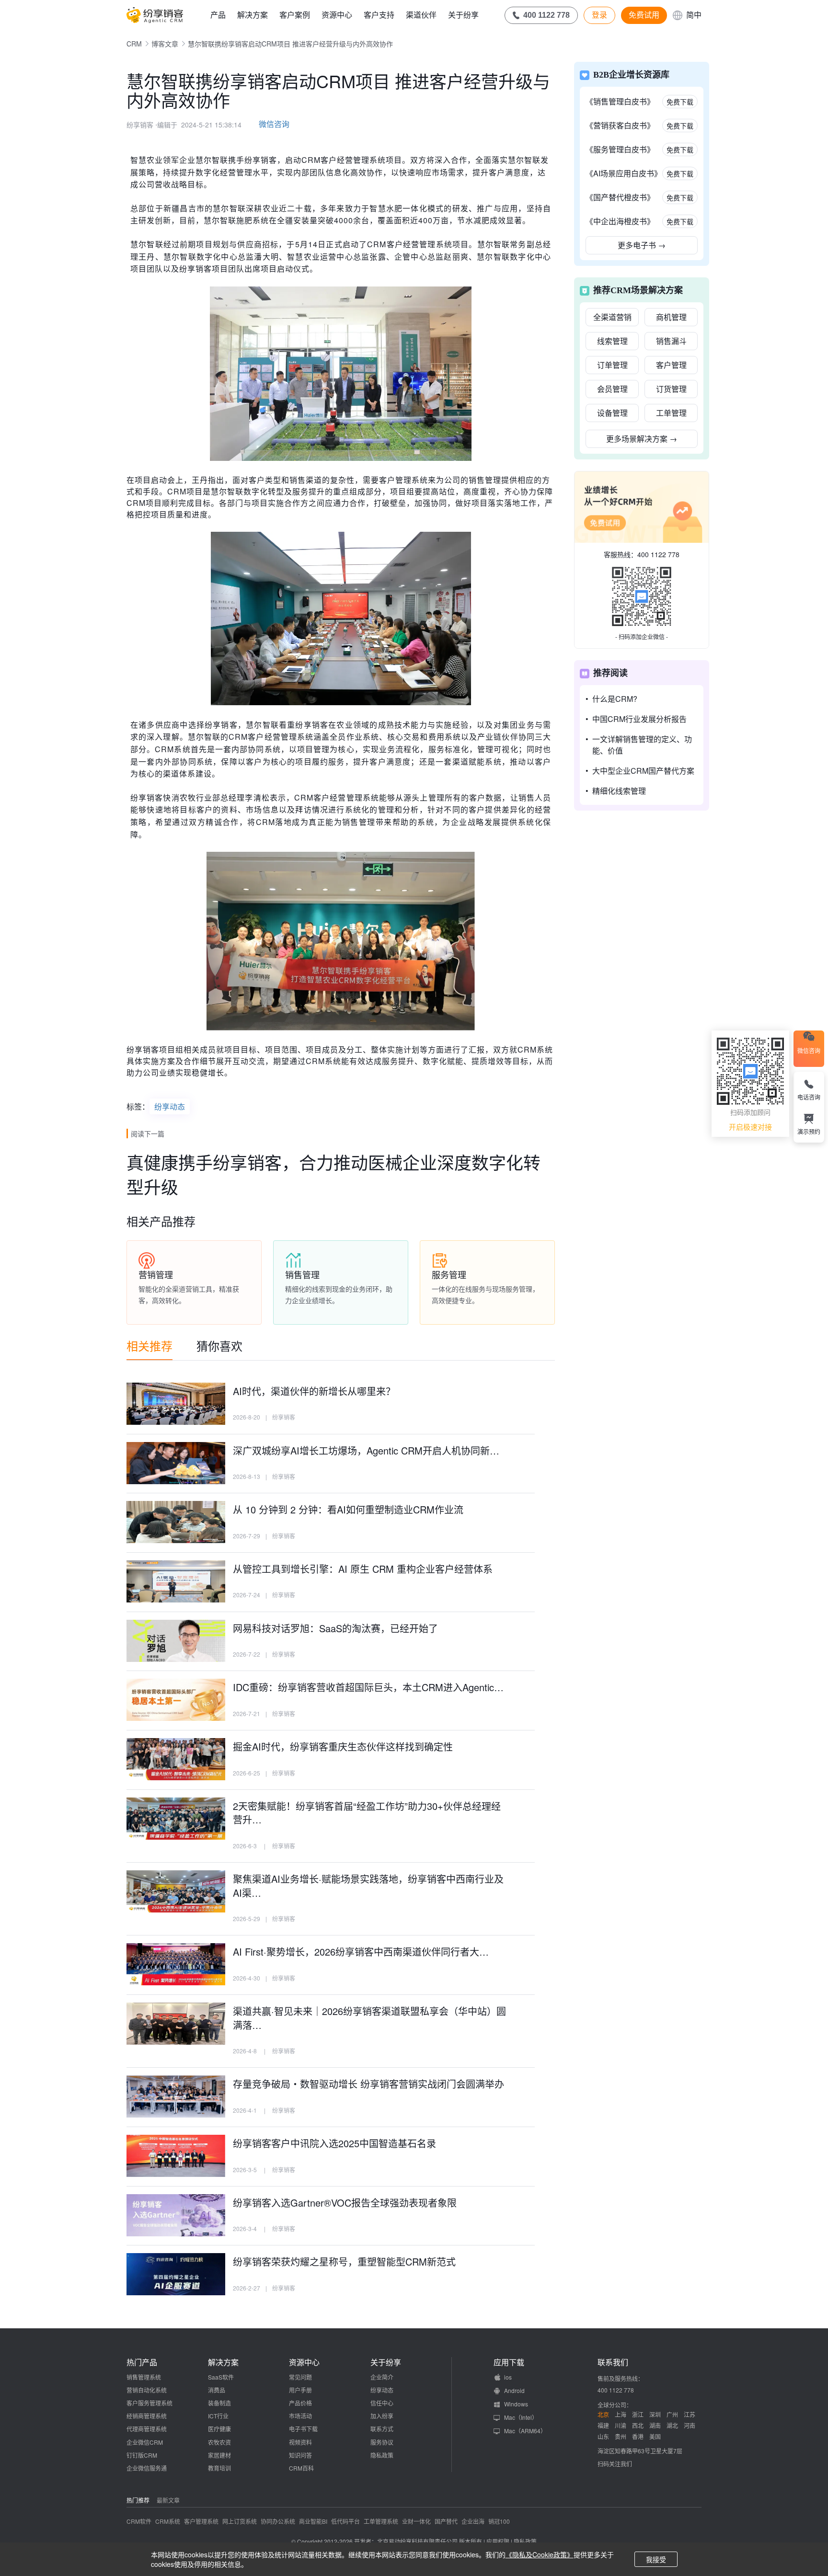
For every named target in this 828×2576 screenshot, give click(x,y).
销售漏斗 (671, 341)
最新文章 (168, 2500)
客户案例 (295, 15)
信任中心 (382, 2403)
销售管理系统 (144, 2377)
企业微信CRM (145, 2442)
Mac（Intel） (521, 2417)
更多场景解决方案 (642, 439)
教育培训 (219, 2468)
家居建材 (219, 2455)
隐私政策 (382, 2455)
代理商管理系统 (147, 2429)
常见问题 (300, 2377)
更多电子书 (642, 245)
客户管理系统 (201, 2521)
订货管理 (671, 389)
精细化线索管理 (619, 791)
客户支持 (379, 15)
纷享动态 (170, 1106)
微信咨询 (274, 124)
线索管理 (612, 341)
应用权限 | (500, 2541)
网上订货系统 (240, 2521)
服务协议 (382, 2442)
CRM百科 (301, 2468)
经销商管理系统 (147, 2416)
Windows (516, 2404)
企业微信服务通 (147, 2468)
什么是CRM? (615, 699)
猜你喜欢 (219, 1345)
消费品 (217, 2390)
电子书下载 (303, 2429)
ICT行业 (218, 2416)
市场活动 (300, 2416)
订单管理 (612, 365)
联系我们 (613, 2362)
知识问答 (300, 2455)
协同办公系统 (278, 2521)
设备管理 (612, 413)
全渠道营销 (612, 317)
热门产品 (142, 2362)
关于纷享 (463, 15)
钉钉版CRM (142, 2455)
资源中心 (337, 15)
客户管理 (671, 365)
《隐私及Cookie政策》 (540, 2554)
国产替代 (446, 2521)
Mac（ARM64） (525, 2431)
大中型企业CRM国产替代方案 (643, 771)
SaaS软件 (221, 2377)
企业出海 (473, 2521)
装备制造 (219, 2403)
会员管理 (612, 389)
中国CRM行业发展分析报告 (639, 719)
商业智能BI (313, 2521)
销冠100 (499, 2521)
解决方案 (253, 15)
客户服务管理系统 (149, 2403)
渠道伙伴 (421, 15)
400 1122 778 (658, 554)
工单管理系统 (381, 2521)
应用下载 (509, 2362)
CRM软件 (139, 2521)
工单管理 (671, 413)
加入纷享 (382, 2416)
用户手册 (300, 2390)
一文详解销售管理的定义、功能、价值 (642, 745)
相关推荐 (149, 1345)
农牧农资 (219, 2442)
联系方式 (382, 2429)
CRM (134, 44)
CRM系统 (168, 2521)
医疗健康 (219, 2429)
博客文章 (165, 44)
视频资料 (300, 2442)
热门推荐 (138, 2500)
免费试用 (644, 15)
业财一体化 (416, 2521)
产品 (218, 15)
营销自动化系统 (147, 2390)
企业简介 (382, 2377)
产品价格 (300, 2403)
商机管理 (671, 317)
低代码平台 (345, 2521)
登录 (599, 15)
